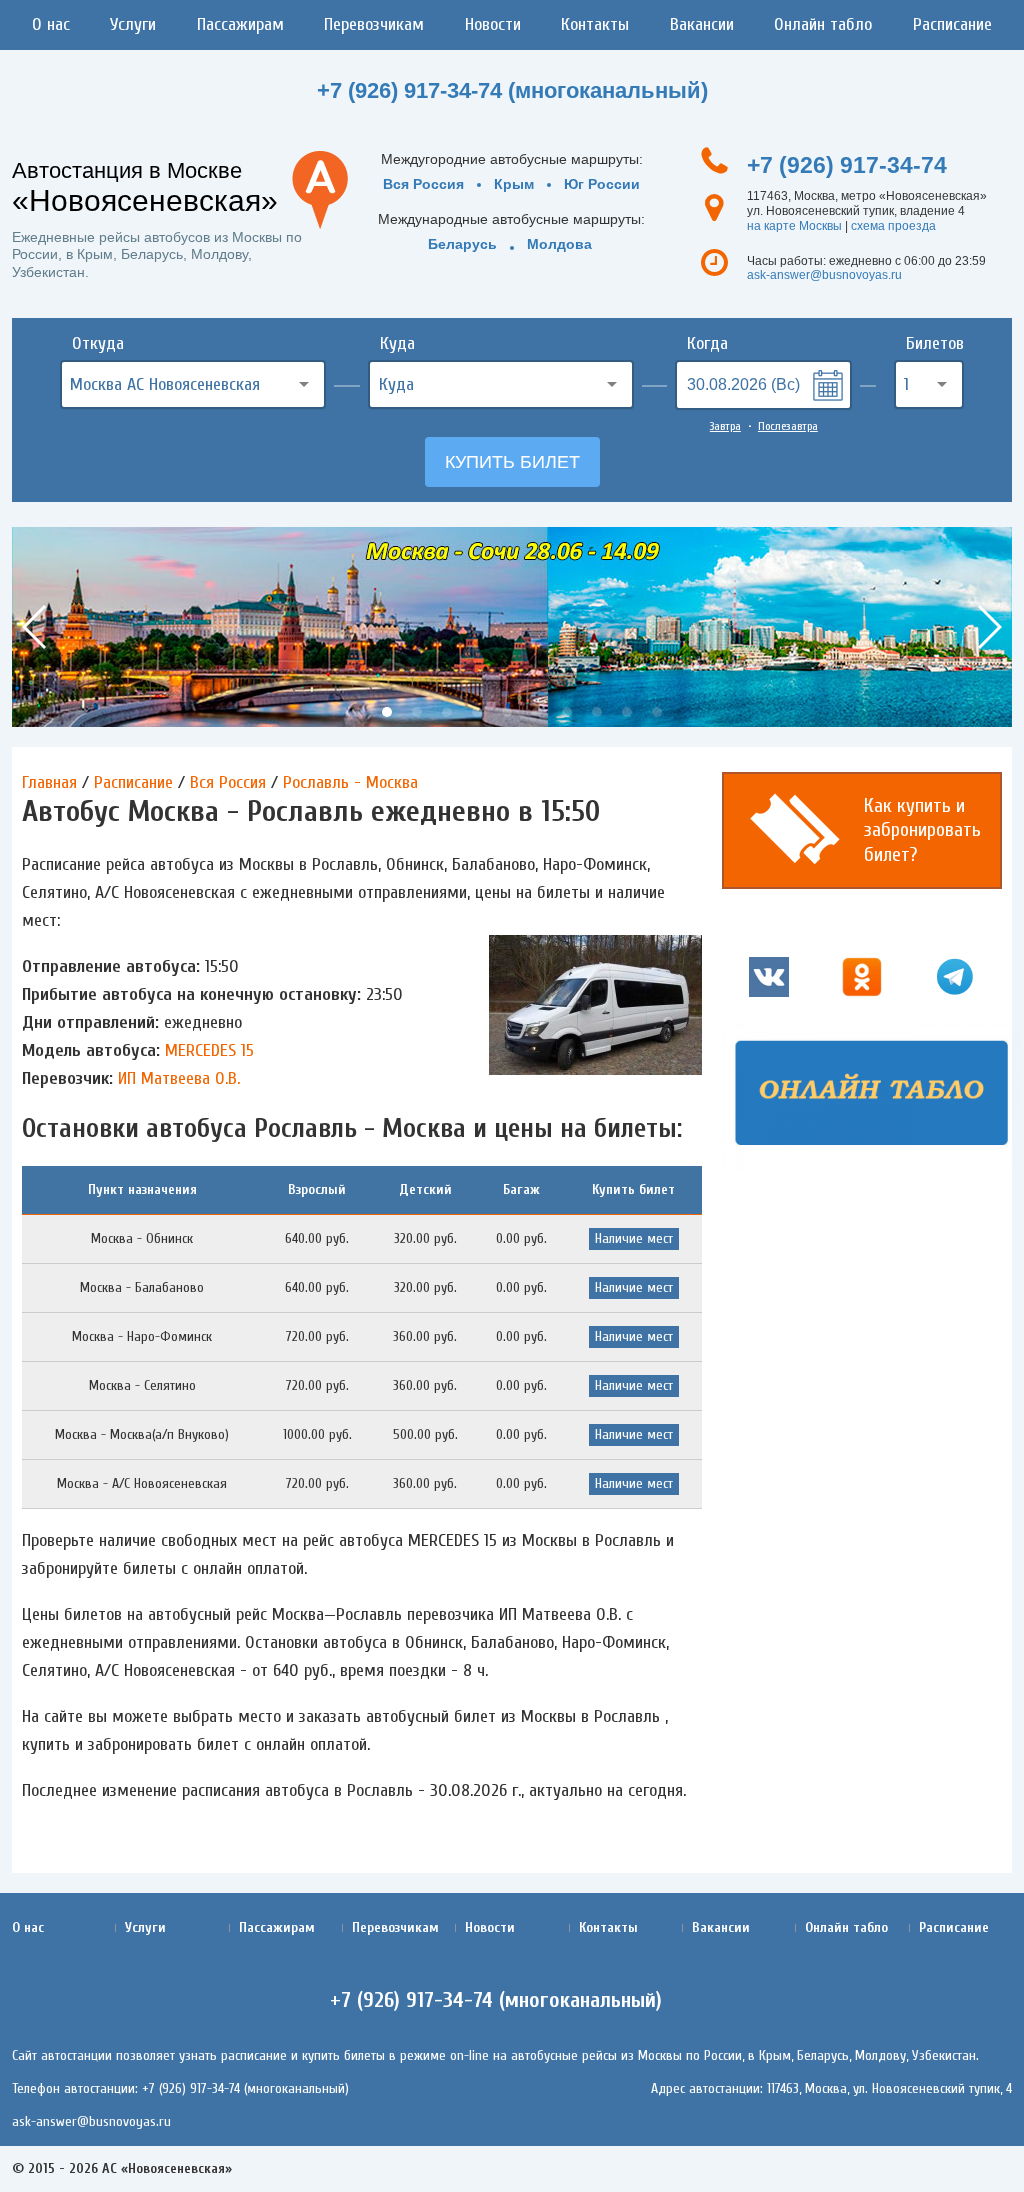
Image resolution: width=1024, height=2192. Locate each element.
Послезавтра (788, 426)
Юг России (602, 184)
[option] (512, 627)
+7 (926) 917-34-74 (847, 165)
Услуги (133, 24)
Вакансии (702, 24)
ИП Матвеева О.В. (179, 1078)
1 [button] (357, 712)
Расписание (952, 24)
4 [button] (447, 712)
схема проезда (893, 226)
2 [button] (387, 712)
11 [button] (657, 712)
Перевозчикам (374, 24)
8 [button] (567, 712)
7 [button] (537, 712)
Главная (49, 782)
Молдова (559, 244)
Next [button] (988, 627)
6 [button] (507, 712)
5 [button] (477, 712)
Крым (514, 184)
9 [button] (597, 712)
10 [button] (627, 712)
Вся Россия (423, 184)
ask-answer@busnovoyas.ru (824, 275)
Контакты (595, 24)
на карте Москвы (794, 226)
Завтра (725, 426)
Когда (707, 343)
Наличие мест (634, 1238)
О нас (51, 24)
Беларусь (462, 244)
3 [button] (417, 712)
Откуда (98, 343)
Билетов (935, 343)
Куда (397, 343)
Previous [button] (35, 627)
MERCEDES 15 (209, 1050)
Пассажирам (240, 24)
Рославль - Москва (350, 782)
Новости (493, 24)
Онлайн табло (823, 24)
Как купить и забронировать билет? (922, 830)
